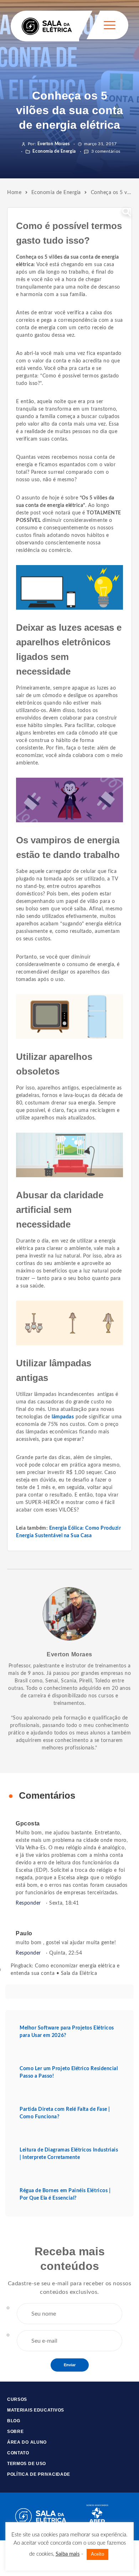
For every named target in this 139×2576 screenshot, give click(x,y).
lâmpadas (63, 1417)
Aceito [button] (97, 2554)
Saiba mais (68, 2554)
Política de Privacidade (39, 2474)
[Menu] (110, 25)
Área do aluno (27, 2442)
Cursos (17, 2399)
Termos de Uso (27, 2464)
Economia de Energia (54, 151)
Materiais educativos (36, 2410)
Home (14, 193)
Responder (28, 1903)
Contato (18, 2453)
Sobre (16, 2432)
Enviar (70, 2365)
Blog (14, 2421)
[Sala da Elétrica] (47, 26)
